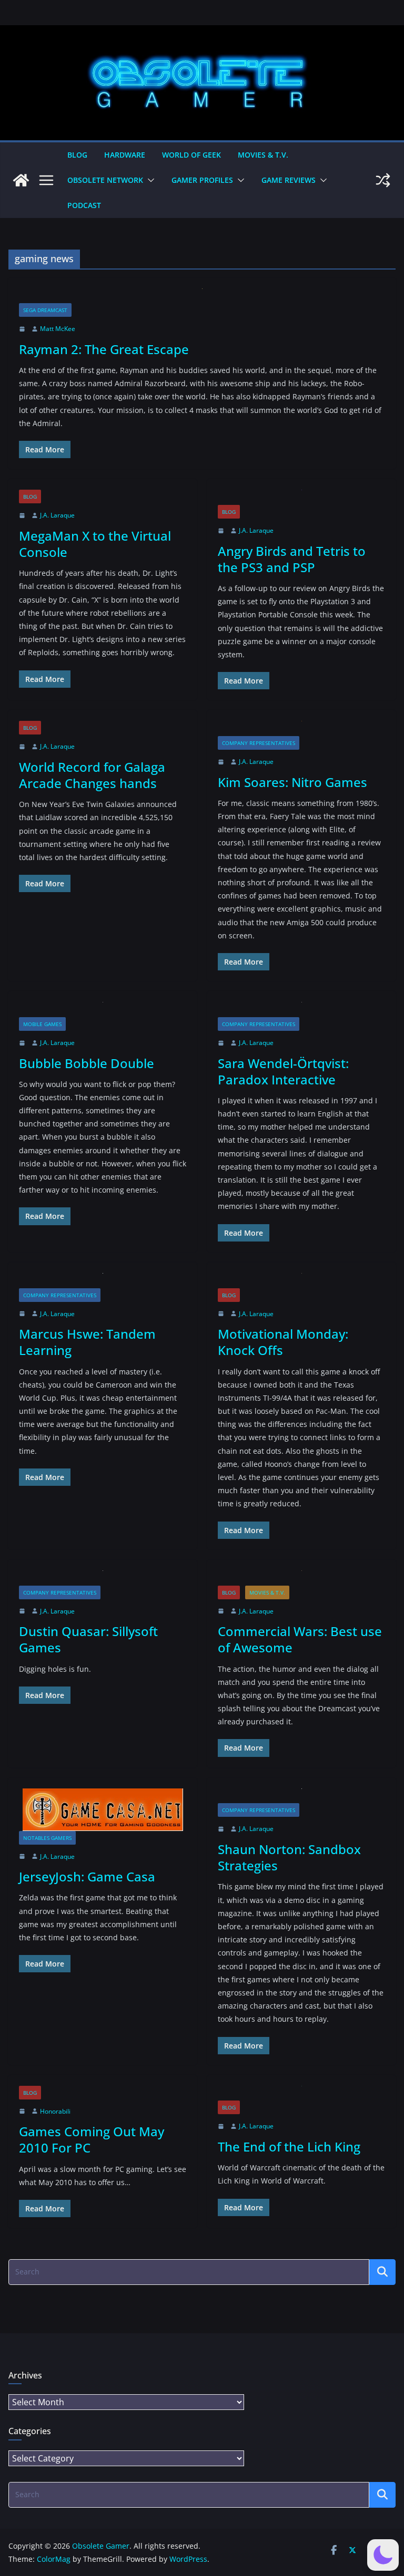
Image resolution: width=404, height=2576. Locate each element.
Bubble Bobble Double (87, 1063)
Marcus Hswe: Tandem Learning (87, 1342)
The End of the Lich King (289, 2146)
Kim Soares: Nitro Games (292, 782)
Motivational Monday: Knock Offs (283, 1342)
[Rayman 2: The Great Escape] (202, 296)
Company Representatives (259, 743)
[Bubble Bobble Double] (103, 1010)
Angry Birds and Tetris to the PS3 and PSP (292, 559)
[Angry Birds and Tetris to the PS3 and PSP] (301, 497)
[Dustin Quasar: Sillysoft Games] (103, 1578)
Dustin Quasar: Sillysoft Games (88, 1639)
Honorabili (55, 2111)
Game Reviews (289, 180)
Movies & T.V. (263, 155)
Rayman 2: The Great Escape (104, 349)
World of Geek (191, 155)
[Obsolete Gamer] (21, 180)
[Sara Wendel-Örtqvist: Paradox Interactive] (301, 1010)
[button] (149, 180)
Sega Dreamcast (45, 310)
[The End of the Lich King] (301, 2093)
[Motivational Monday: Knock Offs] (301, 1281)
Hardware (125, 155)
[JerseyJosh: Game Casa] (103, 1810)
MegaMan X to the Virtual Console (95, 544)
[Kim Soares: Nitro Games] (301, 728)
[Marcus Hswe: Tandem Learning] (103, 1281)
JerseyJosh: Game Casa (87, 1876)
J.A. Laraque (57, 515)
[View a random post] (383, 180)
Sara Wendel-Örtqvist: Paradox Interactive (283, 1071)
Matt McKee (58, 329)
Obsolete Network (105, 180)
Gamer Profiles (202, 180)
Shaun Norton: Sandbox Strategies (289, 1857)
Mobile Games (42, 1024)
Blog (77, 155)
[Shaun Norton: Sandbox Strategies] (301, 1796)
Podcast (84, 205)
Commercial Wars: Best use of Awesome (300, 1639)
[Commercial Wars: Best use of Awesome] (301, 1578)
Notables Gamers (47, 1838)
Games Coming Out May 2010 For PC (92, 2139)
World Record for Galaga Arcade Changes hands (92, 775)
